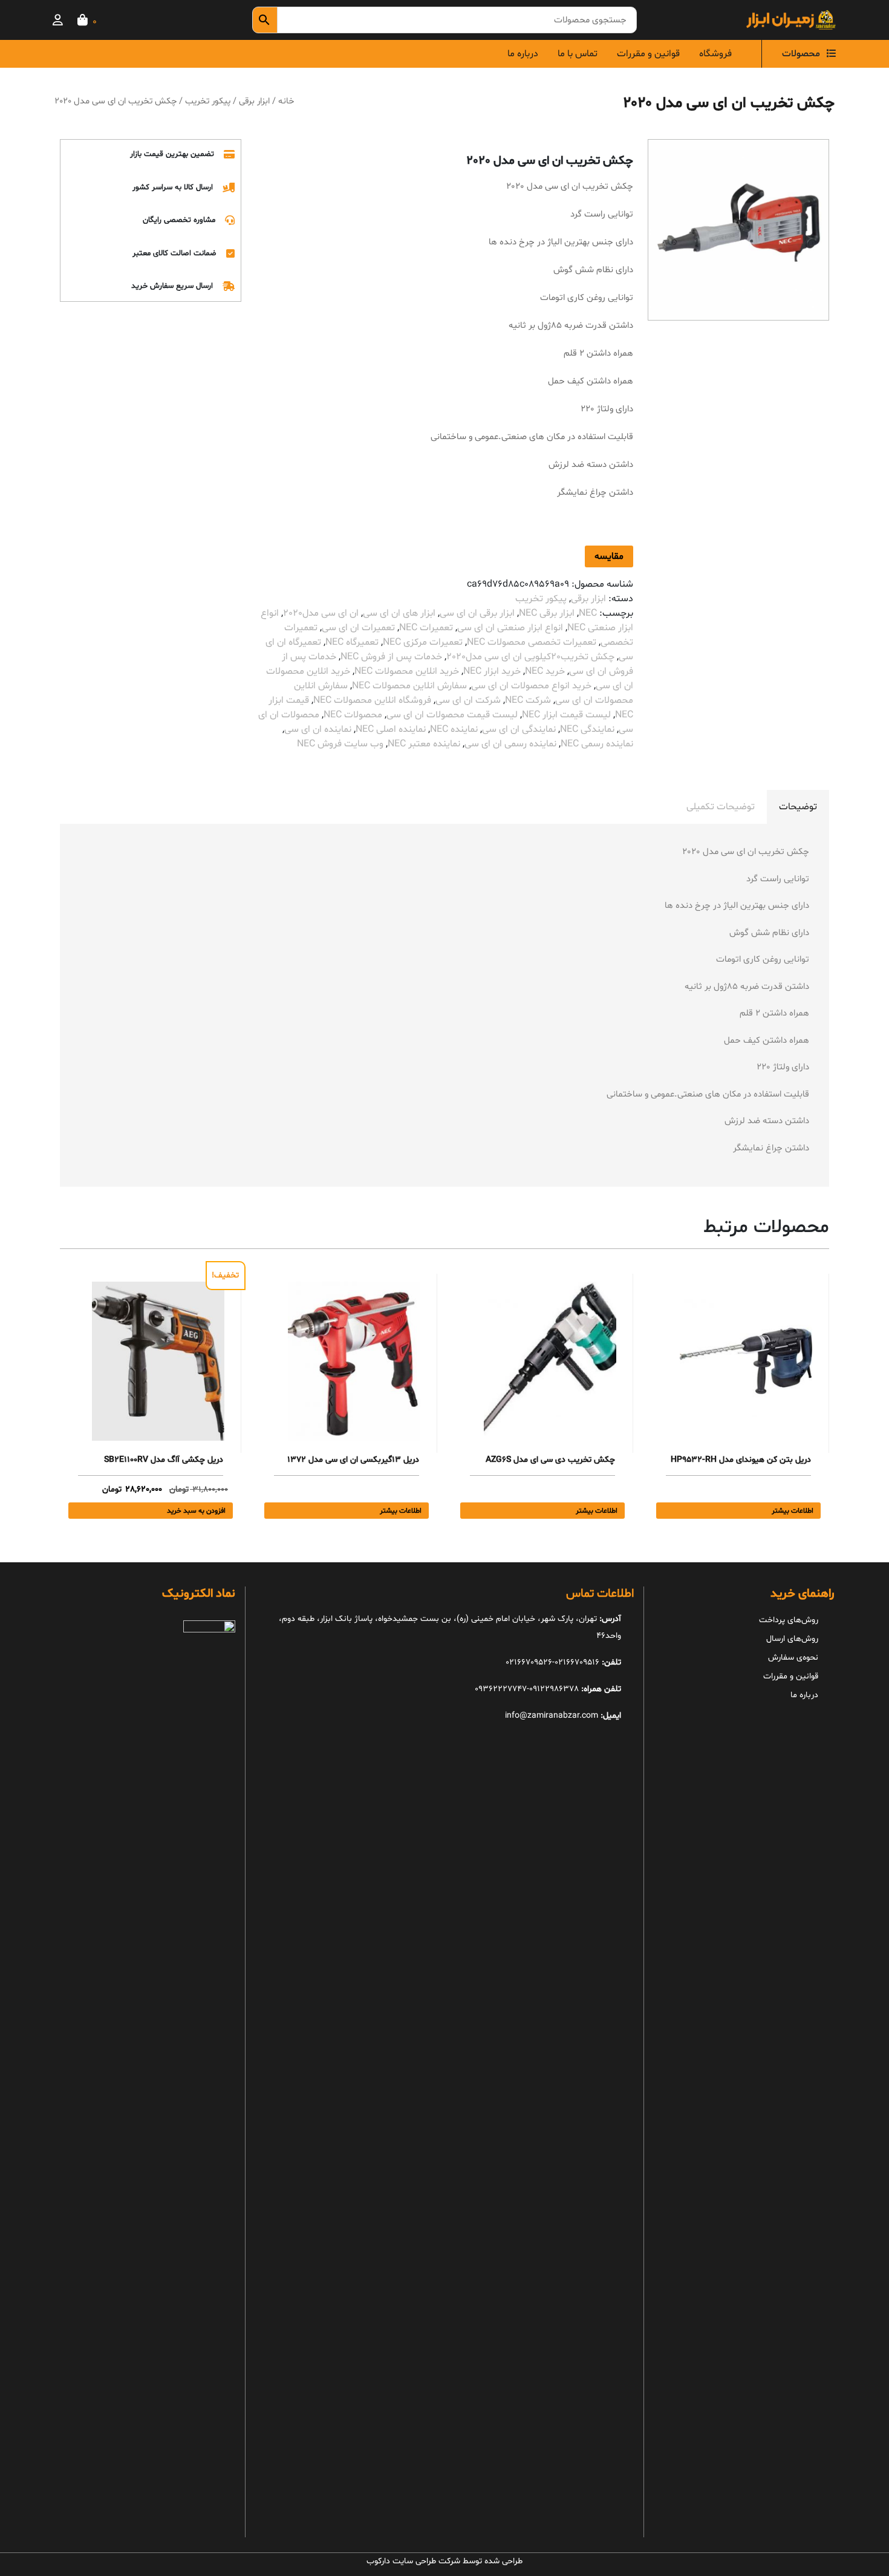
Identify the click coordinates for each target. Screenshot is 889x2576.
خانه (286, 101)
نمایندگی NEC (587, 729)
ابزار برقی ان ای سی (477, 613)
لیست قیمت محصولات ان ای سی (452, 715)
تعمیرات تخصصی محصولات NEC (532, 642)
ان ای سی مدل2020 (321, 613)
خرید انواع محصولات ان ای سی (531, 686)
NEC (588, 613)
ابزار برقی (254, 101)
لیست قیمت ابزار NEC (566, 715)
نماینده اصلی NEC (391, 729)
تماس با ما (578, 54)
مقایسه (609, 556)
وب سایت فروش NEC (340, 744)
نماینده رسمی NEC (597, 744)
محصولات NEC (353, 715)
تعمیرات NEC (426, 628)
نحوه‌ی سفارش (793, 1658)
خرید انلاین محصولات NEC (407, 671)
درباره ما (523, 54)
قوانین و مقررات (648, 54)
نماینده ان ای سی (318, 729)
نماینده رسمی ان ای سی (510, 744)
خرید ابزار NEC (492, 671)
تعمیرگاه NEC (352, 642)
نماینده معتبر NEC (424, 744)
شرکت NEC (528, 700)
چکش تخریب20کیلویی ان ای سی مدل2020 (530, 657)
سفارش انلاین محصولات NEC (409, 686)
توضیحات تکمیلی (721, 807)
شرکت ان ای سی (468, 700)
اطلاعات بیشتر (793, 1511)
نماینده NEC (454, 729)
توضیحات (798, 807)
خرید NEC (545, 671)
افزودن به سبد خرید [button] (196, 1511)
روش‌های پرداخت (789, 1620)
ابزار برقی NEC (547, 613)
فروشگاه (715, 54)
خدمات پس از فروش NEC (391, 657)
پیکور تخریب (208, 101)
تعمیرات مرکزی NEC (423, 642)
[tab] (798, 807)
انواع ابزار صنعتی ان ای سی (510, 628)
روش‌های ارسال (792, 1639)
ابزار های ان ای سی (399, 613)
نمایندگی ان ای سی (519, 729)
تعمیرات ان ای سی (358, 628)
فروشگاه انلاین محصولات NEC (372, 700)
